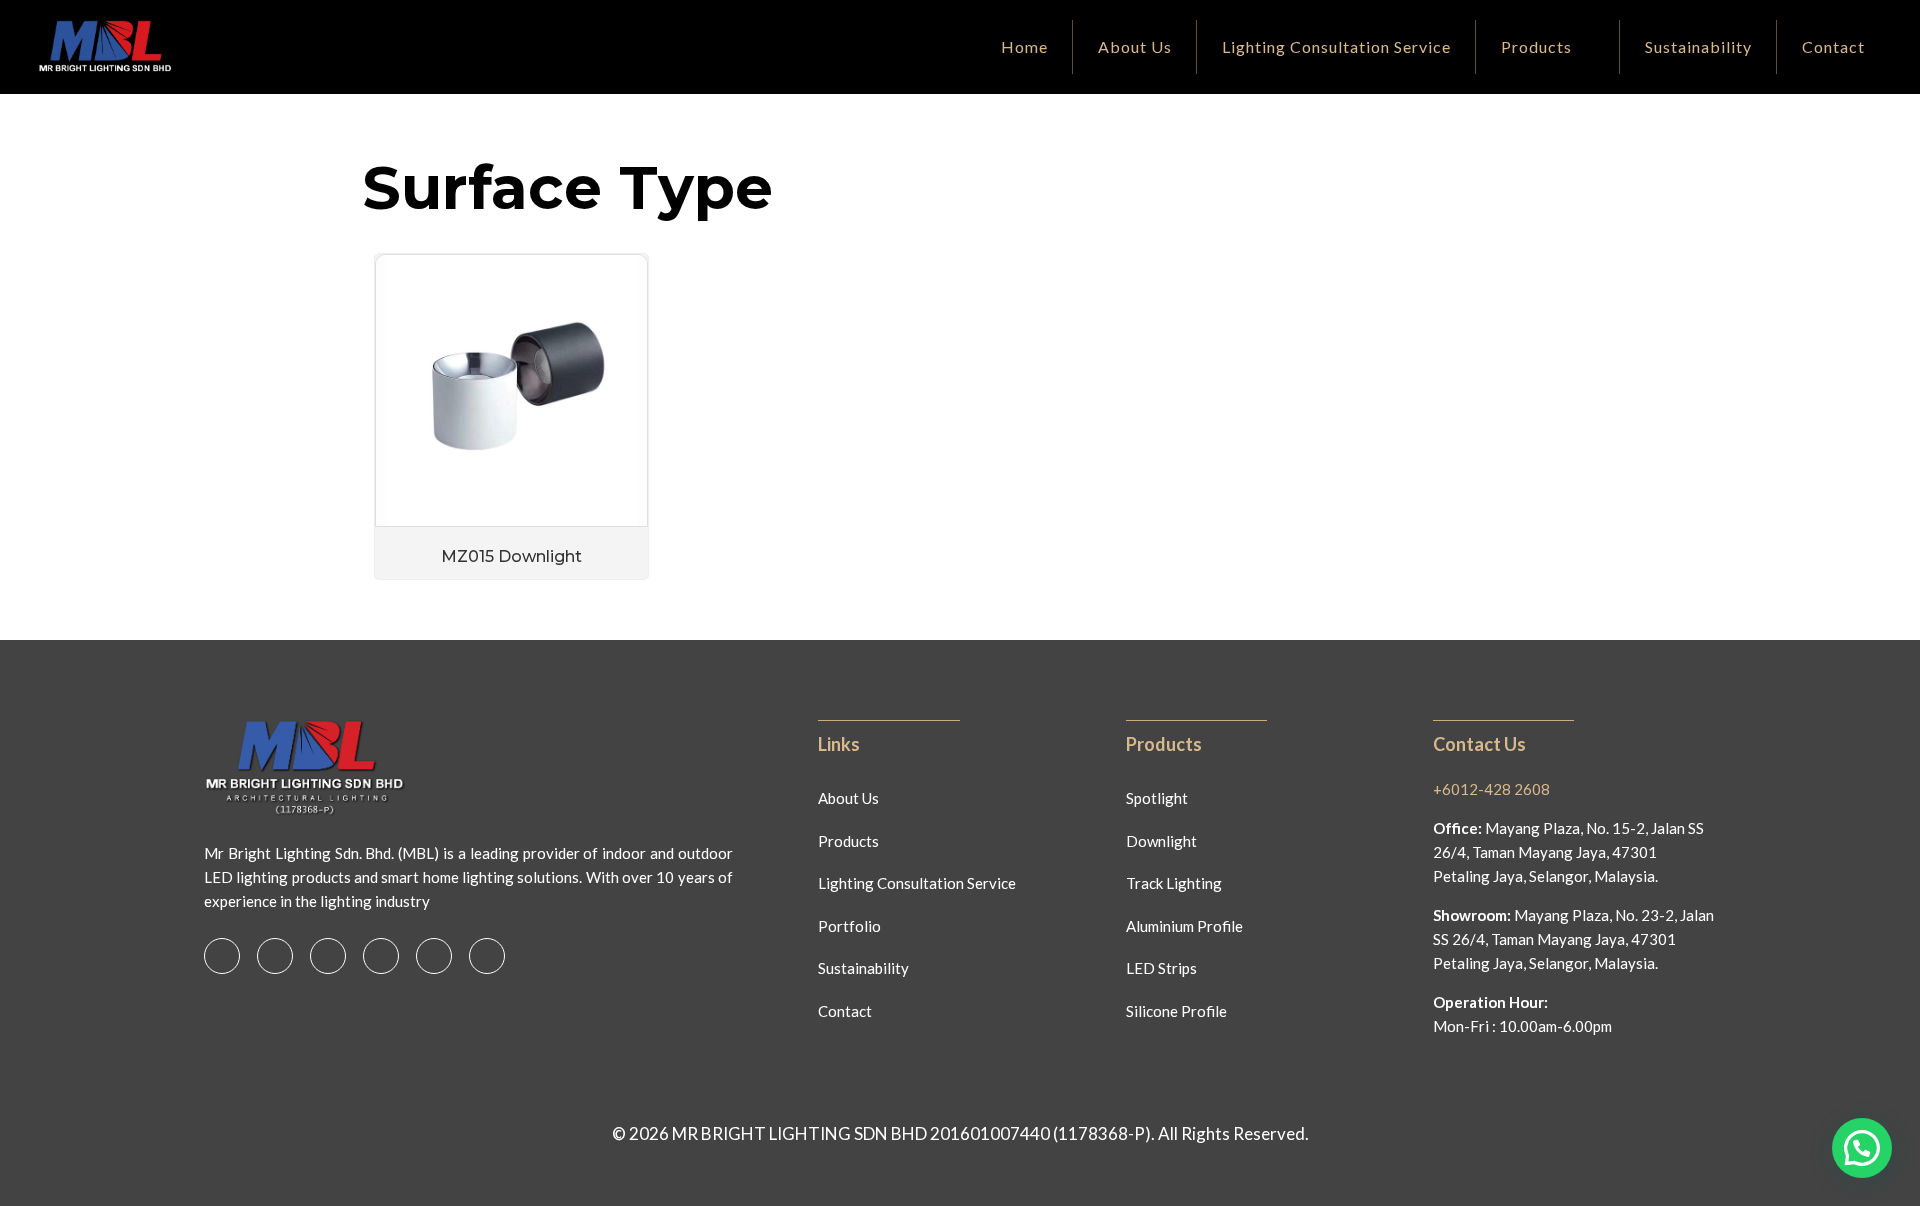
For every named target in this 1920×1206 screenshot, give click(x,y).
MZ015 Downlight (511, 556)
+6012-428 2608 (1491, 789)
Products (848, 841)
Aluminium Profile (1184, 926)
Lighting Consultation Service (917, 883)
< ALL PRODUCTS (420, 135)
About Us (848, 798)
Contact (845, 1011)
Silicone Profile (1176, 1011)
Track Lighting (1174, 883)
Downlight (1161, 841)
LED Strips (1161, 968)
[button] (1862, 1148)
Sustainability (863, 968)
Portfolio (849, 926)
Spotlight (1157, 798)
